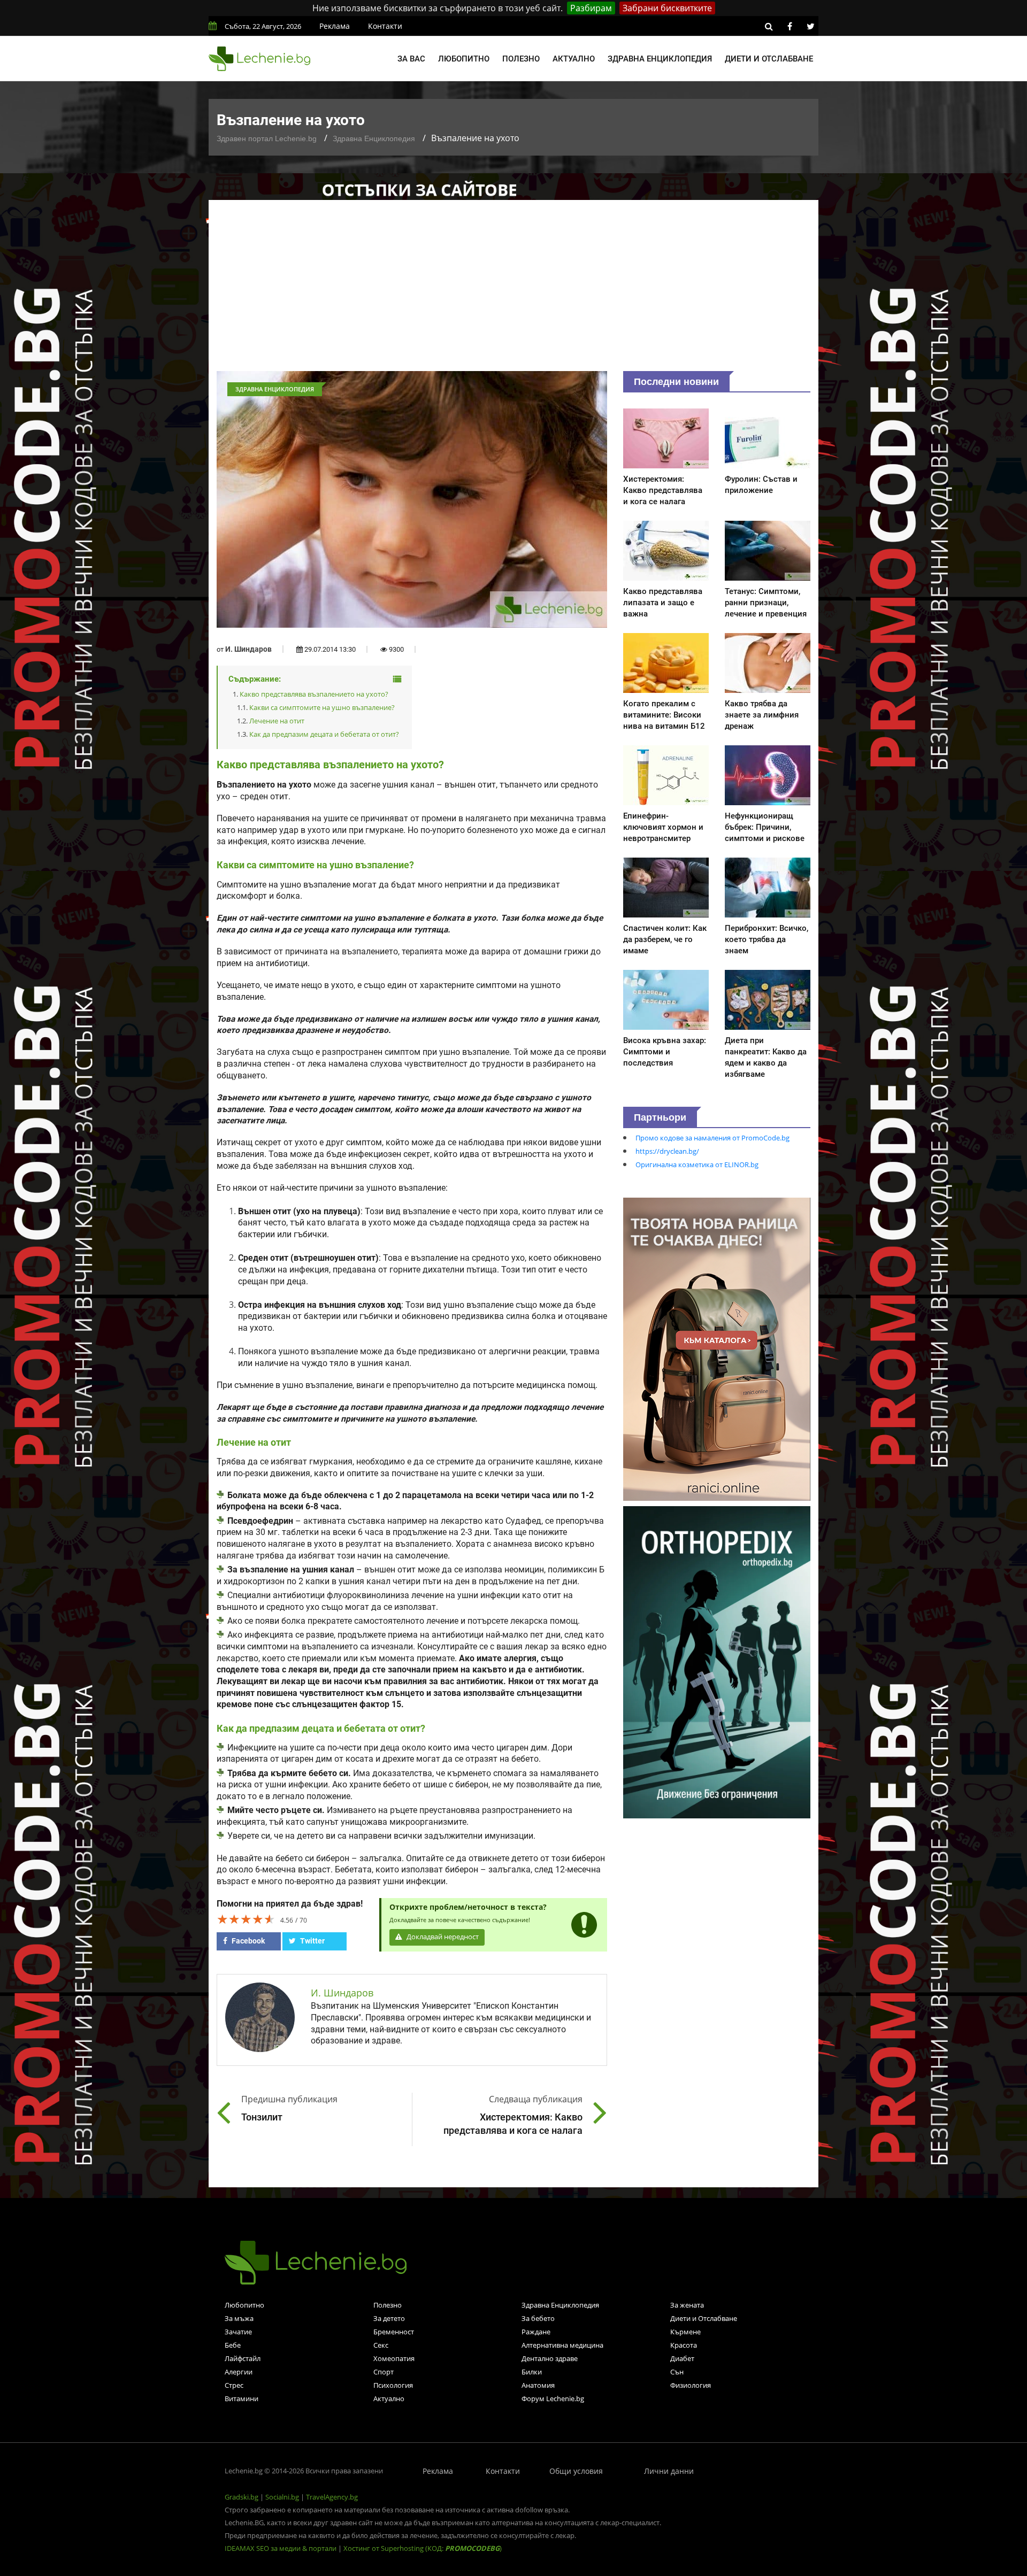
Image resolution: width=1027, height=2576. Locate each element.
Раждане (536, 2332)
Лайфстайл (243, 2358)
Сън (677, 2372)
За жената (687, 2305)
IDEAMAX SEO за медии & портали (281, 2548)
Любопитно (464, 59)
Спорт (384, 2372)
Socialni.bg (282, 2497)
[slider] (246, 1919)
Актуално (574, 59)
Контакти (385, 26)
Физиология (691, 2385)
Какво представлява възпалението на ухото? (314, 694)
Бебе (233, 2345)
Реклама (335, 26)
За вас (411, 59)
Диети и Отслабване (704, 2318)
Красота (684, 2345)
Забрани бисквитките (667, 8)
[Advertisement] (513, 291)
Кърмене (685, 2332)
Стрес (234, 2385)
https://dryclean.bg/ (667, 1151)
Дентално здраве (550, 2358)
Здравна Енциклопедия (374, 138)
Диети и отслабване (769, 59)
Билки (532, 2372)
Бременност (394, 2332)
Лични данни (669, 2471)
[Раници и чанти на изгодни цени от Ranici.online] (717, 1348)
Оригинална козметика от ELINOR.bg (697, 1164)
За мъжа (239, 2318)
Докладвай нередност (442, 1937)
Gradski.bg (242, 2497)
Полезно (521, 59)
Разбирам (591, 8)
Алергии (239, 2372)
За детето (389, 2318)
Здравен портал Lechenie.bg (267, 138)
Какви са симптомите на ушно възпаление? (322, 707)
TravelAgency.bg (332, 2497)
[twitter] (810, 26)
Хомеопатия (394, 2358)
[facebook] (790, 26)
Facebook (247, 1941)
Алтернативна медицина (562, 2345)
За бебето (538, 2318)
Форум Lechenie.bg (553, 2398)
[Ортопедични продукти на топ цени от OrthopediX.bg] (717, 1661)
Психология (393, 2385)
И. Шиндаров (248, 649)
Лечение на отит (277, 721)
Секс (381, 2345)
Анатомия (538, 2385)
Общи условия (576, 2471)
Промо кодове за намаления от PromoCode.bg (712, 1138)
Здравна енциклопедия (660, 59)
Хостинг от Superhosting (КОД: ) (423, 2548)
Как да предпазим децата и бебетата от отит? (324, 734)
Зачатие (238, 2332)
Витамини (242, 2398)
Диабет (682, 2358)
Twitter (312, 1941)
